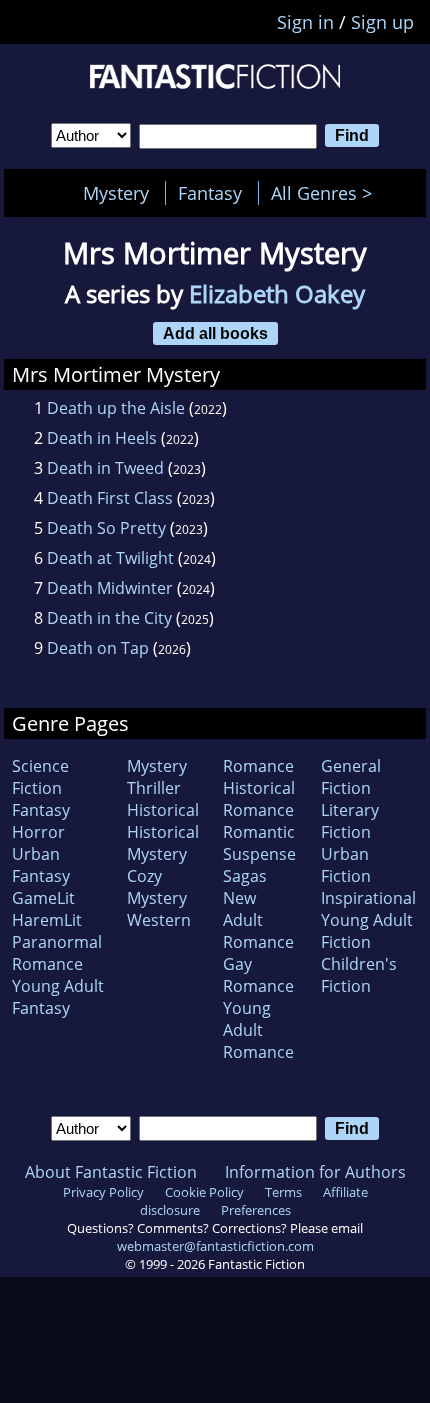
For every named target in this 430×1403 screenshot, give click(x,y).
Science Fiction (40, 777)
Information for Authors (315, 1172)
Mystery (116, 193)
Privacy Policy (103, 1192)
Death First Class (110, 498)
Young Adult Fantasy (58, 997)
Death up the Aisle (116, 408)
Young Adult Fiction (367, 931)
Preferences (256, 1210)
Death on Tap (98, 648)
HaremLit (47, 920)
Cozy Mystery (157, 887)
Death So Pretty (106, 528)
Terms (283, 1192)
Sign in (305, 22)
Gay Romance (258, 975)
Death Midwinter (110, 588)
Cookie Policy (204, 1192)
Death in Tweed (105, 468)
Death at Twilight (110, 558)
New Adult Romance (258, 920)
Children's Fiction (359, 975)
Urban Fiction (346, 865)
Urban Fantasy (41, 865)
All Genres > (326, 193)
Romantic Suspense (259, 843)
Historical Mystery (163, 843)
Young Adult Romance (258, 1030)
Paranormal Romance (57, 953)
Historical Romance (259, 799)
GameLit (43, 898)
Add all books (215, 333)
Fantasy (210, 193)
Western (159, 920)
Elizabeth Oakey (277, 293)
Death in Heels (102, 438)
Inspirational (368, 898)
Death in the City (109, 618)
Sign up (382, 22)
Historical (163, 810)
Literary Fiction (350, 821)
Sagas (245, 876)
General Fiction (351, 777)
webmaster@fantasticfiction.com (215, 1246)
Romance (258, 766)
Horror (38, 832)
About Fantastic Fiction (111, 1172)
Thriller (154, 788)
